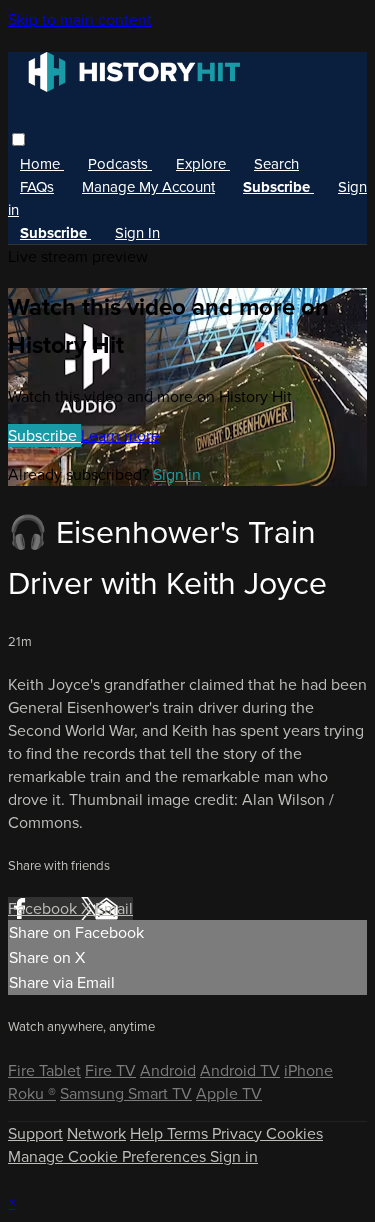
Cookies (294, 1133)
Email (114, 908)
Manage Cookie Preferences (109, 1156)
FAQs (37, 187)
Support (35, 1133)
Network (96, 1133)
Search (276, 164)
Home (42, 164)
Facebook (44, 908)
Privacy (239, 1133)
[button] (18, 139)
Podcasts (120, 164)
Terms (189, 1133)
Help (148, 1133)
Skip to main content (80, 19)
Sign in (177, 474)
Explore (203, 164)
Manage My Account (148, 187)
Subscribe (44, 435)
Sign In (137, 233)
